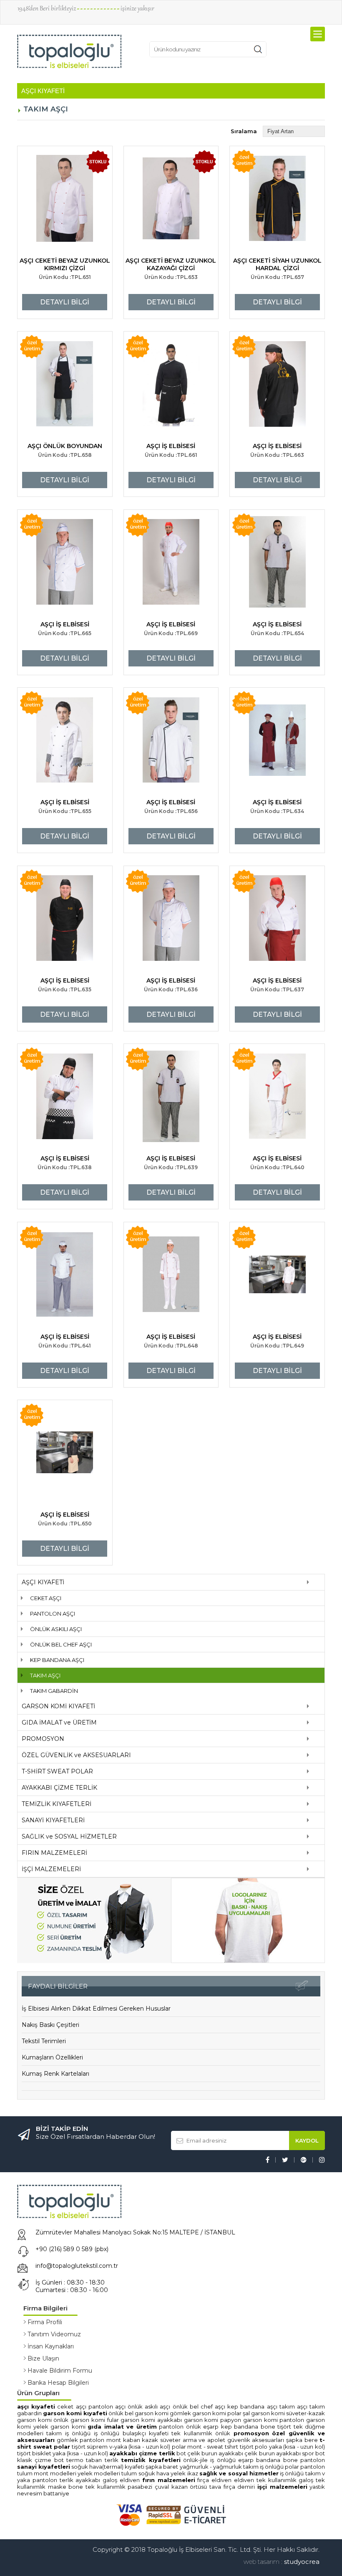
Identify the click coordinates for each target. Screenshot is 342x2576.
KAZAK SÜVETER (161, 2440)
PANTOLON (171, 2427)
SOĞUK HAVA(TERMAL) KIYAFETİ (108, 2467)
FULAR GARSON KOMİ (132, 2420)
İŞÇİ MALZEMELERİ (51, 1869)
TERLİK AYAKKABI (80, 2480)
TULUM (25, 2473)
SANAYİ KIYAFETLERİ (53, 1820)
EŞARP (211, 2427)
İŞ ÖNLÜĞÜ (107, 2433)
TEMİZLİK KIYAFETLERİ (57, 1804)
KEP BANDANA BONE (248, 2427)
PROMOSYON (43, 1739)
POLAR (292, 2467)
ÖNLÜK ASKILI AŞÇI (56, 1629)
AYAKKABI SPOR (295, 2453)
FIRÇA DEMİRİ (239, 2487)
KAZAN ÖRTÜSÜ (189, 2487)
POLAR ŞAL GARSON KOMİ (256, 2413)
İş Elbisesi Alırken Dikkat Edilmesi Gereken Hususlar (96, 2009)
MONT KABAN (123, 2440)
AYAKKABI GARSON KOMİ (189, 2420)
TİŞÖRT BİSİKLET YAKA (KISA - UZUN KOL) (63, 2453)
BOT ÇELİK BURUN (197, 2453)
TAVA (215, 2487)
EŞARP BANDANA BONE (268, 2460)
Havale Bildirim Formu (60, 2371)
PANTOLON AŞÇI (53, 1613)
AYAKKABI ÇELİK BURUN (246, 2453)
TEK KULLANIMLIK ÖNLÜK (201, 2433)
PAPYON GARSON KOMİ (250, 2420)
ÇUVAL (162, 2487)
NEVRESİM (30, 2493)
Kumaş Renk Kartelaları (55, 2074)
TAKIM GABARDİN (54, 1691)
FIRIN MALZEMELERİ (54, 1853)
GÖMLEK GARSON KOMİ (198, 2413)
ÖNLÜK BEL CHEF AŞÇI (61, 1644)
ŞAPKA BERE (302, 2440)
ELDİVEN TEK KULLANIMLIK (266, 2480)
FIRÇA (203, 2480)
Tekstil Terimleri (44, 2041)
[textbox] (196, 49)
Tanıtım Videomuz (54, 2334)
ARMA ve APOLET (204, 2440)
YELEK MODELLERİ (99, 2473)
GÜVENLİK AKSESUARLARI (256, 2440)
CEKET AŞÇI (46, 1598)
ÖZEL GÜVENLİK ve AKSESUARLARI (76, 1755)
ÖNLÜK (194, 2427)
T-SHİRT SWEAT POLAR (57, 1771)
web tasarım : (263, 2562)
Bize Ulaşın (43, 2358)
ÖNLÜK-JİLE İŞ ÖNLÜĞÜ (209, 2460)
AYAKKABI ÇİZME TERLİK (59, 1788)
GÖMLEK (67, 2440)
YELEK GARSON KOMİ (61, 2427)
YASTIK (317, 2487)
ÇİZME (43, 2460)
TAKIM (313, 2473)
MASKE (57, 2487)
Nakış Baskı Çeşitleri (50, 2025)
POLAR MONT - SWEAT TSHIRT (205, 2447)
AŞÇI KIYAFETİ (43, 1582)
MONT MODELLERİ (55, 2473)
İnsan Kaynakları (51, 2346)
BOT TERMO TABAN (78, 2460)
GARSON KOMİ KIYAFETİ (58, 1706)
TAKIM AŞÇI (45, 1675)
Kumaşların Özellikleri (52, 2057)
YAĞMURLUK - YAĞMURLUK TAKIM (219, 2467)
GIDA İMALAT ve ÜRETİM (59, 1722)
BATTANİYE (56, 2493)
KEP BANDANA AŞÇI (57, 1660)
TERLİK (112, 2460)
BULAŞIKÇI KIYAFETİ (146, 2433)
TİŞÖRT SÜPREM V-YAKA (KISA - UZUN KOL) (121, 2447)
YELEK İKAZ (184, 2473)
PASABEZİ (140, 2487)
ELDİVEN (130, 2480)
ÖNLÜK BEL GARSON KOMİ (138, 2413)
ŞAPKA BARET (162, 2467)
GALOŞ (110, 2480)
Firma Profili (45, 2322)
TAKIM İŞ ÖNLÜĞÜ (68, 2433)
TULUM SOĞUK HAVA (146, 2473)
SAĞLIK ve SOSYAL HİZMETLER (69, 1836)
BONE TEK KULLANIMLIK (97, 2487)
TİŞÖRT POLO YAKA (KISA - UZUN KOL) (282, 2447)
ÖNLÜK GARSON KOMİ (79, 2420)
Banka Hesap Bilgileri (58, 2383)
